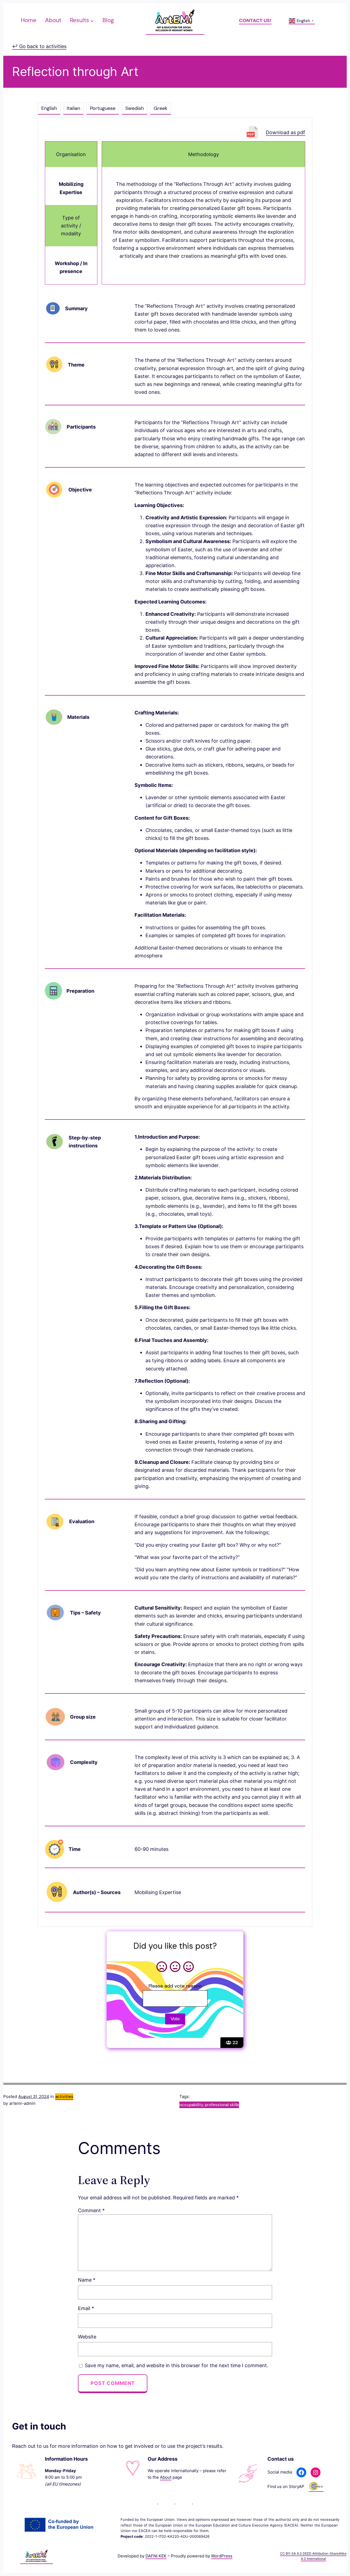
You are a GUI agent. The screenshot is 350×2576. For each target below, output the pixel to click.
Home (29, 20)
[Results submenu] (92, 20)
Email (86, 2308)
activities (64, 2097)
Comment (91, 2210)
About (166, 2477)
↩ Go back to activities (39, 46)
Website (87, 2337)
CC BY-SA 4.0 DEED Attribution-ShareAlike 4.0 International (313, 2556)
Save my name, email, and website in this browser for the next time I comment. (177, 2365)
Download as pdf (285, 132)
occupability (191, 2105)
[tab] (49, 109)
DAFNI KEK (156, 2556)
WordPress (222, 2556)
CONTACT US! (255, 20)
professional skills (222, 2105)
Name (87, 2280)
